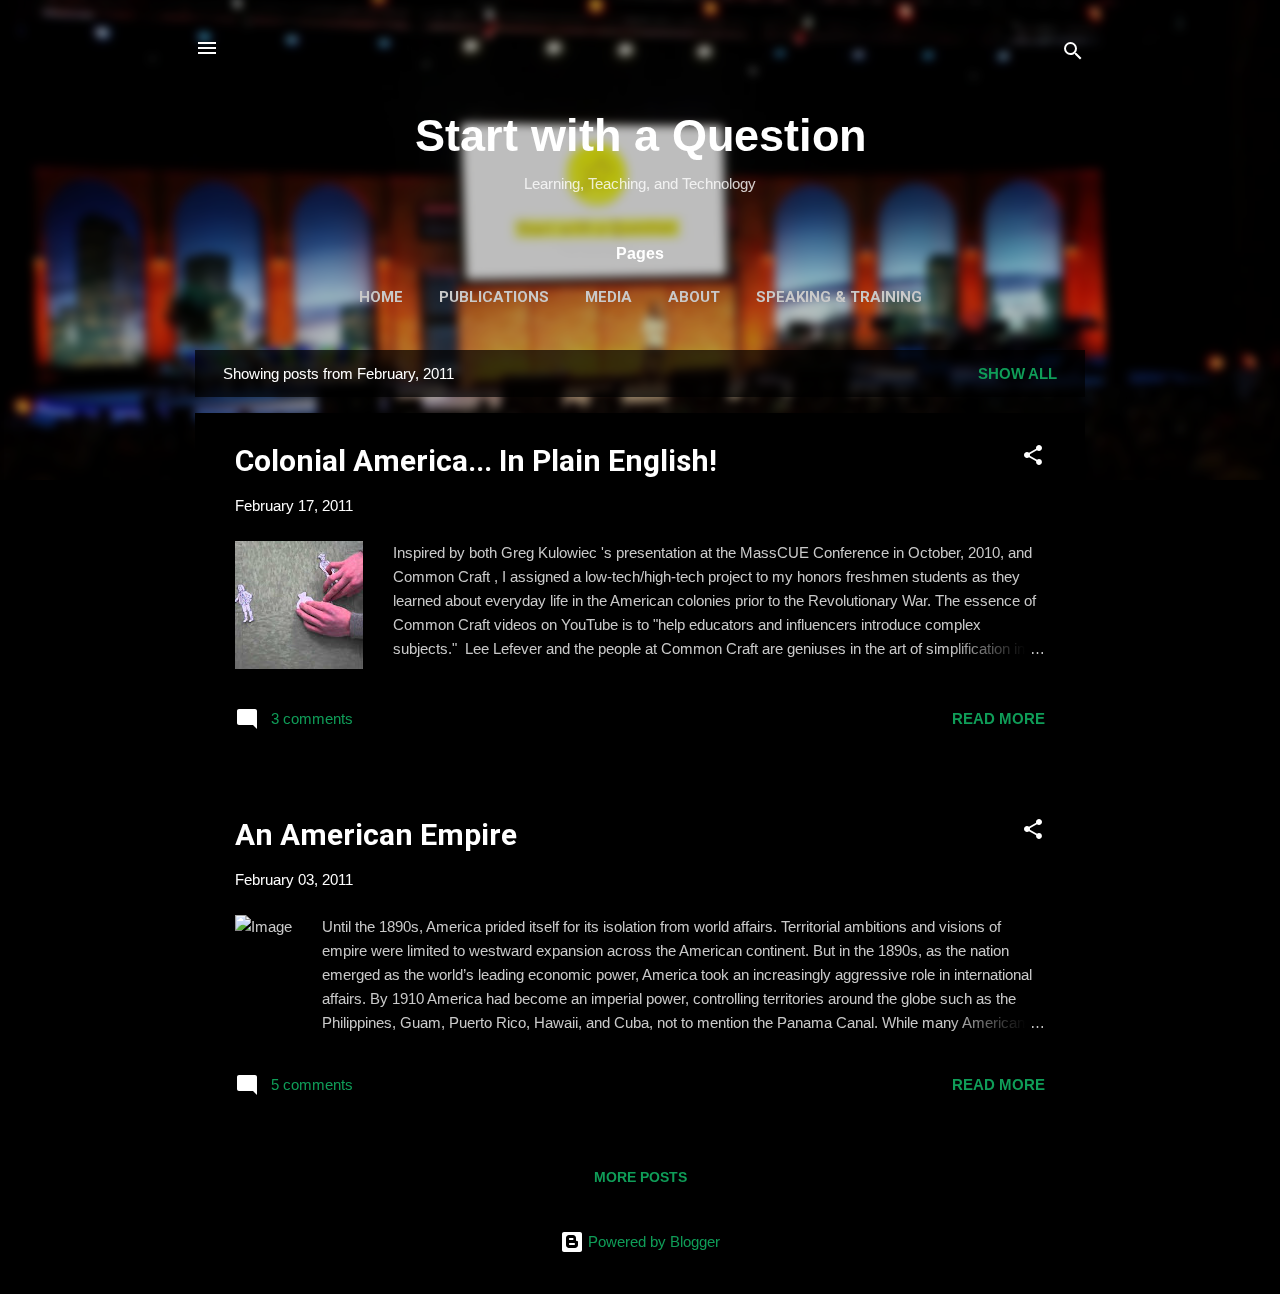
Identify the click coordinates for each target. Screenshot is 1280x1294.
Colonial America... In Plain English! (476, 460)
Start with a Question (640, 135)
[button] (1033, 458)
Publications (494, 297)
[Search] (1073, 54)
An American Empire (376, 834)
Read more (998, 718)
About (694, 297)
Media (608, 297)
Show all (1017, 373)
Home (381, 297)
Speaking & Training (839, 297)
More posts (640, 1177)
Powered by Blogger (652, 1241)
